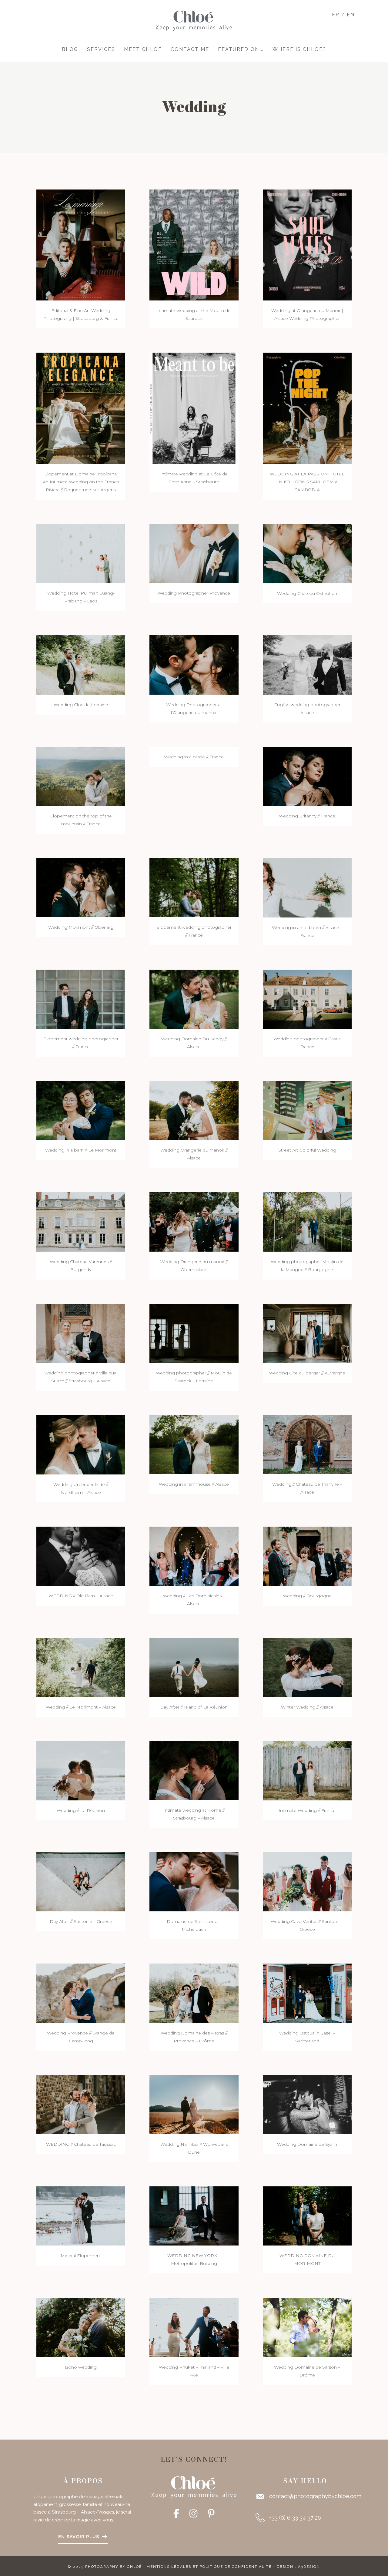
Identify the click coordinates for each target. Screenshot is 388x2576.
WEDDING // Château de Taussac (81, 2144)
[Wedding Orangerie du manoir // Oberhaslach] (194, 1221)
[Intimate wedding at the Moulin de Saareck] (194, 245)
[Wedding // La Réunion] (81, 1771)
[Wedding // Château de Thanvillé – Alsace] (307, 1444)
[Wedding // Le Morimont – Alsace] (81, 1667)
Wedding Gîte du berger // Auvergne (307, 1373)
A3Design (309, 2567)
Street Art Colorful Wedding (307, 1150)
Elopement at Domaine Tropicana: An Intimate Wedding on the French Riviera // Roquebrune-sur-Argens (81, 482)
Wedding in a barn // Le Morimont (81, 1150)
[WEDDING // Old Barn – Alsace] (81, 1556)
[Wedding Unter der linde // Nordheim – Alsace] (81, 1444)
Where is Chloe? (299, 49)
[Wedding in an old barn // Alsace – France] (307, 887)
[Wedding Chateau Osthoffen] (307, 553)
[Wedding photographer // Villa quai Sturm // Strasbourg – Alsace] (81, 1333)
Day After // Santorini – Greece (81, 1921)
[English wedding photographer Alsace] (307, 664)
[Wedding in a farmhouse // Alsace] (194, 1444)
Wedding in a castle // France (194, 757)
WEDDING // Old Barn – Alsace (81, 1596)
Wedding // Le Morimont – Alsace (81, 1707)
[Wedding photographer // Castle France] (307, 999)
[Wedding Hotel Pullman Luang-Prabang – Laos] (81, 553)
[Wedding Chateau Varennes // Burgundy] (81, 1221)
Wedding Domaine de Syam (307, 2144)
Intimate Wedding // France (307, 1810)
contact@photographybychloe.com (315, 2496)
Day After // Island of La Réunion (194, 1707)
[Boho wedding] (81, 2327)
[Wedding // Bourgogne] (307, 1556)
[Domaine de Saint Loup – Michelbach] (194, 1882)
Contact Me (190, 49)
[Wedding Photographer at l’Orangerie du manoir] (194, 664)
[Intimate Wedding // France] (307, 1771)
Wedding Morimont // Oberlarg (81, 927)
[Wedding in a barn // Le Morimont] (81, 1110)
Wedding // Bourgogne (307, 1596)
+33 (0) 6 (280, 2518)
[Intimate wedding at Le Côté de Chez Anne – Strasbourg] (194, 408)
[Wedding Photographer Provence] (194, 553)
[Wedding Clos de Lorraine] (81, 664)
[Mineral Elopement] (81, 2216)
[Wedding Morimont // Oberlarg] (81, 887)
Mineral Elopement (81, 2256)
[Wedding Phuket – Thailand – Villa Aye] (194, 2327)
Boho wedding (81, 2367)
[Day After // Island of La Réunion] (194, 1667)
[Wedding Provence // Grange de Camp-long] (81, 1993)
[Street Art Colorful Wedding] (307, 1110)
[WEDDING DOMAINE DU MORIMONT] (307, 2216)
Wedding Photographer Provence (194, 593)
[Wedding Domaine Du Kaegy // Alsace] (194, 999)
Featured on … (241, 49)
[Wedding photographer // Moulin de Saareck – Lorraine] (194, 1333)
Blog (70, 49)
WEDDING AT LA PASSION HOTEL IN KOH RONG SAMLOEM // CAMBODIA (307, 482)
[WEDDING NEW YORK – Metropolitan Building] (194, 2216)
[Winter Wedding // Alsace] (307, 1667)
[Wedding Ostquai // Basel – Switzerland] (307, 1993)
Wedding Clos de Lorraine (81, 705)
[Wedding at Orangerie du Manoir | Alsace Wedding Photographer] (307, 245)
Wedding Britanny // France (307, 816)
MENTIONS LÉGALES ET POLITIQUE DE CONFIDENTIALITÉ (209, 2567)
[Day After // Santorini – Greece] (81, 1881)
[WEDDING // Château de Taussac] (81, 2104)
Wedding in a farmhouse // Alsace (194, 1484)
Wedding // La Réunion (81, 1810)
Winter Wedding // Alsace (307, 1707)
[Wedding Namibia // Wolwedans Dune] (194, 2104)
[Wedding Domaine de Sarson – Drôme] (307, 2327)
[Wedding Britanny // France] (307, 776)
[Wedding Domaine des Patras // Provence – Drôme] (194, 1993)
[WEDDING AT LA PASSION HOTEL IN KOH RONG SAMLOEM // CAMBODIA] (307, 408)
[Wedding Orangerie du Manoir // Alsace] (194, 1110)
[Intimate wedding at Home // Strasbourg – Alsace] (194, 1770)
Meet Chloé (143, 49)
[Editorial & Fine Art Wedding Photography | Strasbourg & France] (81, 245)
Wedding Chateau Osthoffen (307, 593)
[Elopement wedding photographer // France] (194, 887)
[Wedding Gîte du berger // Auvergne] (307, 1333)
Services (101, 49)
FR (336, 15)
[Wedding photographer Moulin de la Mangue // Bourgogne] (307, 1221)
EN (351, 15)
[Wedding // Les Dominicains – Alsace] (194, 1556)
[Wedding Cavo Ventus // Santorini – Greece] (307, 1882)
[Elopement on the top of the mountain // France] (81, 776)
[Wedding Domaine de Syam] (307, 2104)
